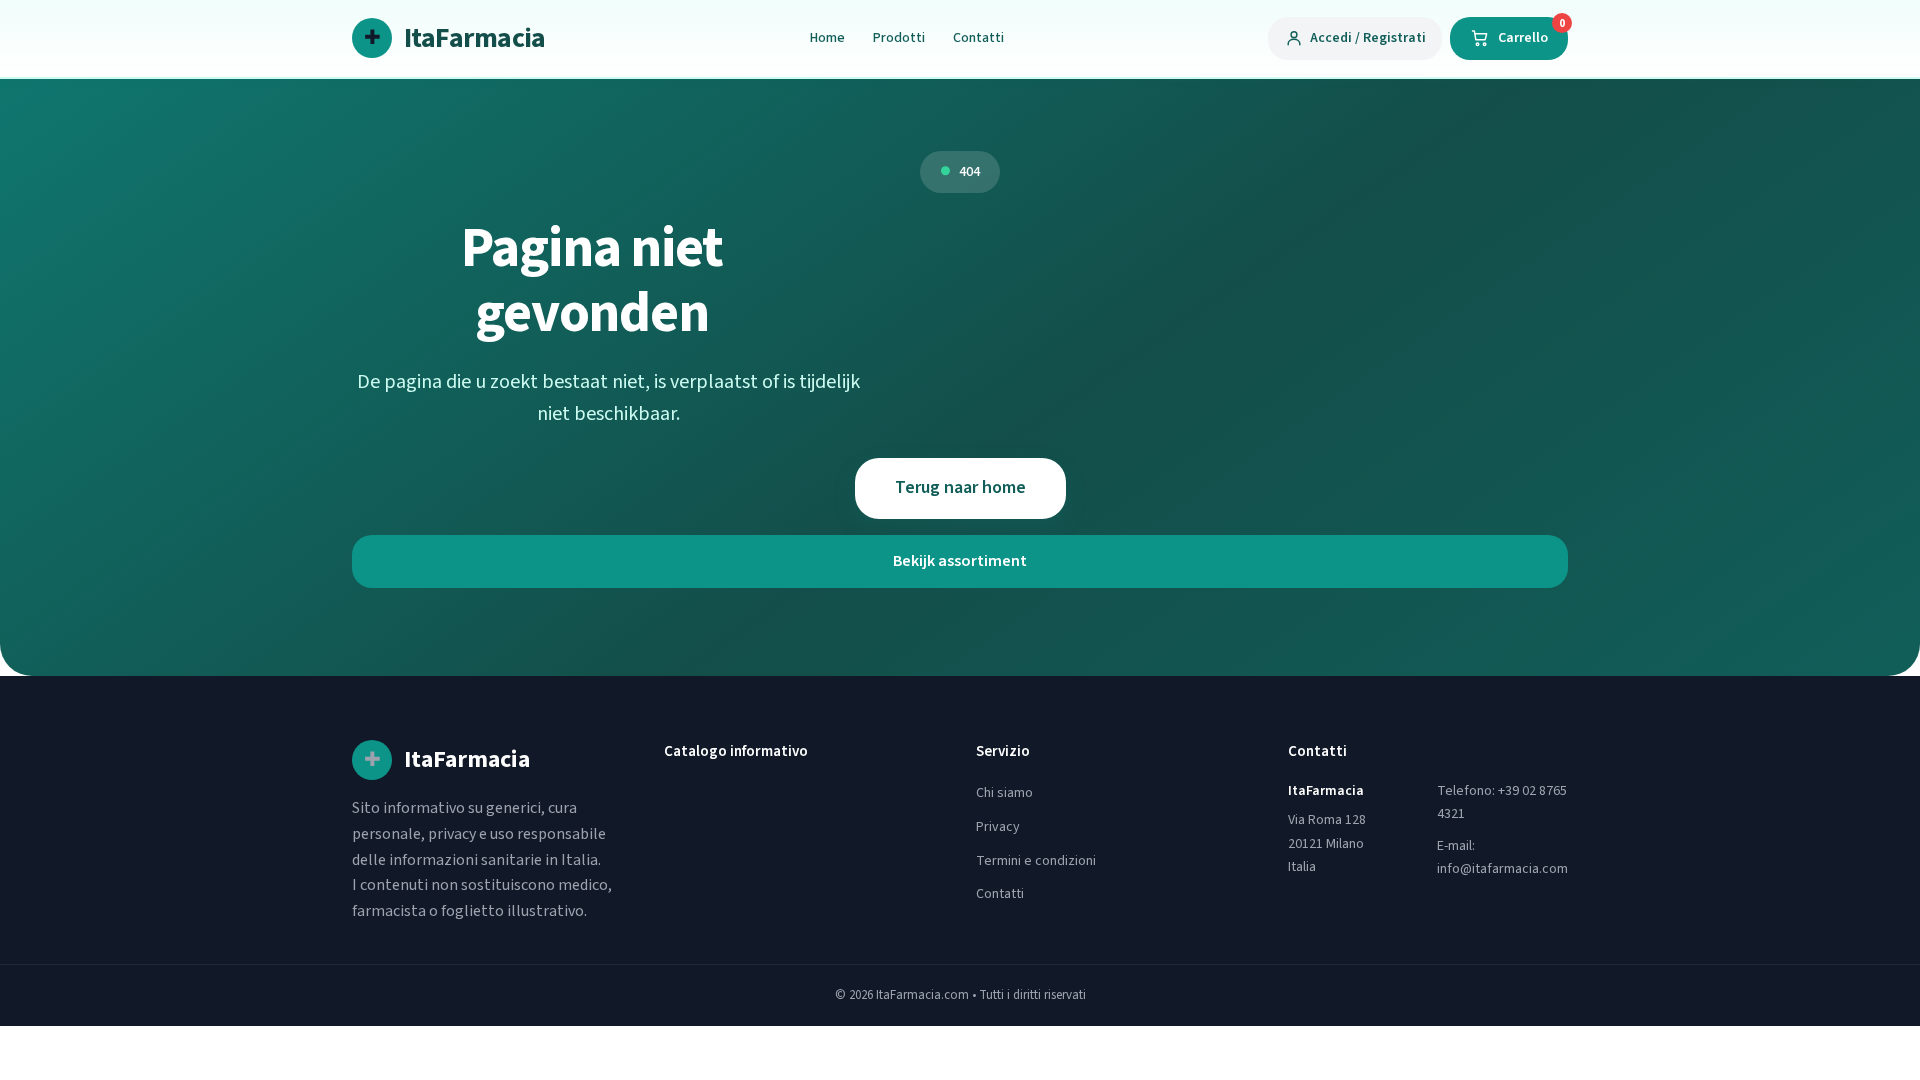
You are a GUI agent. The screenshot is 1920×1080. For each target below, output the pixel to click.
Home (827, 38)
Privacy (998, 827)
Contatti (978, 38)
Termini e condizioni (1036, 861)
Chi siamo (1004, 793)
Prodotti (899, 38)
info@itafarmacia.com (1502, 869)
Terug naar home (960, 487)
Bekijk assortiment (960, 561)
